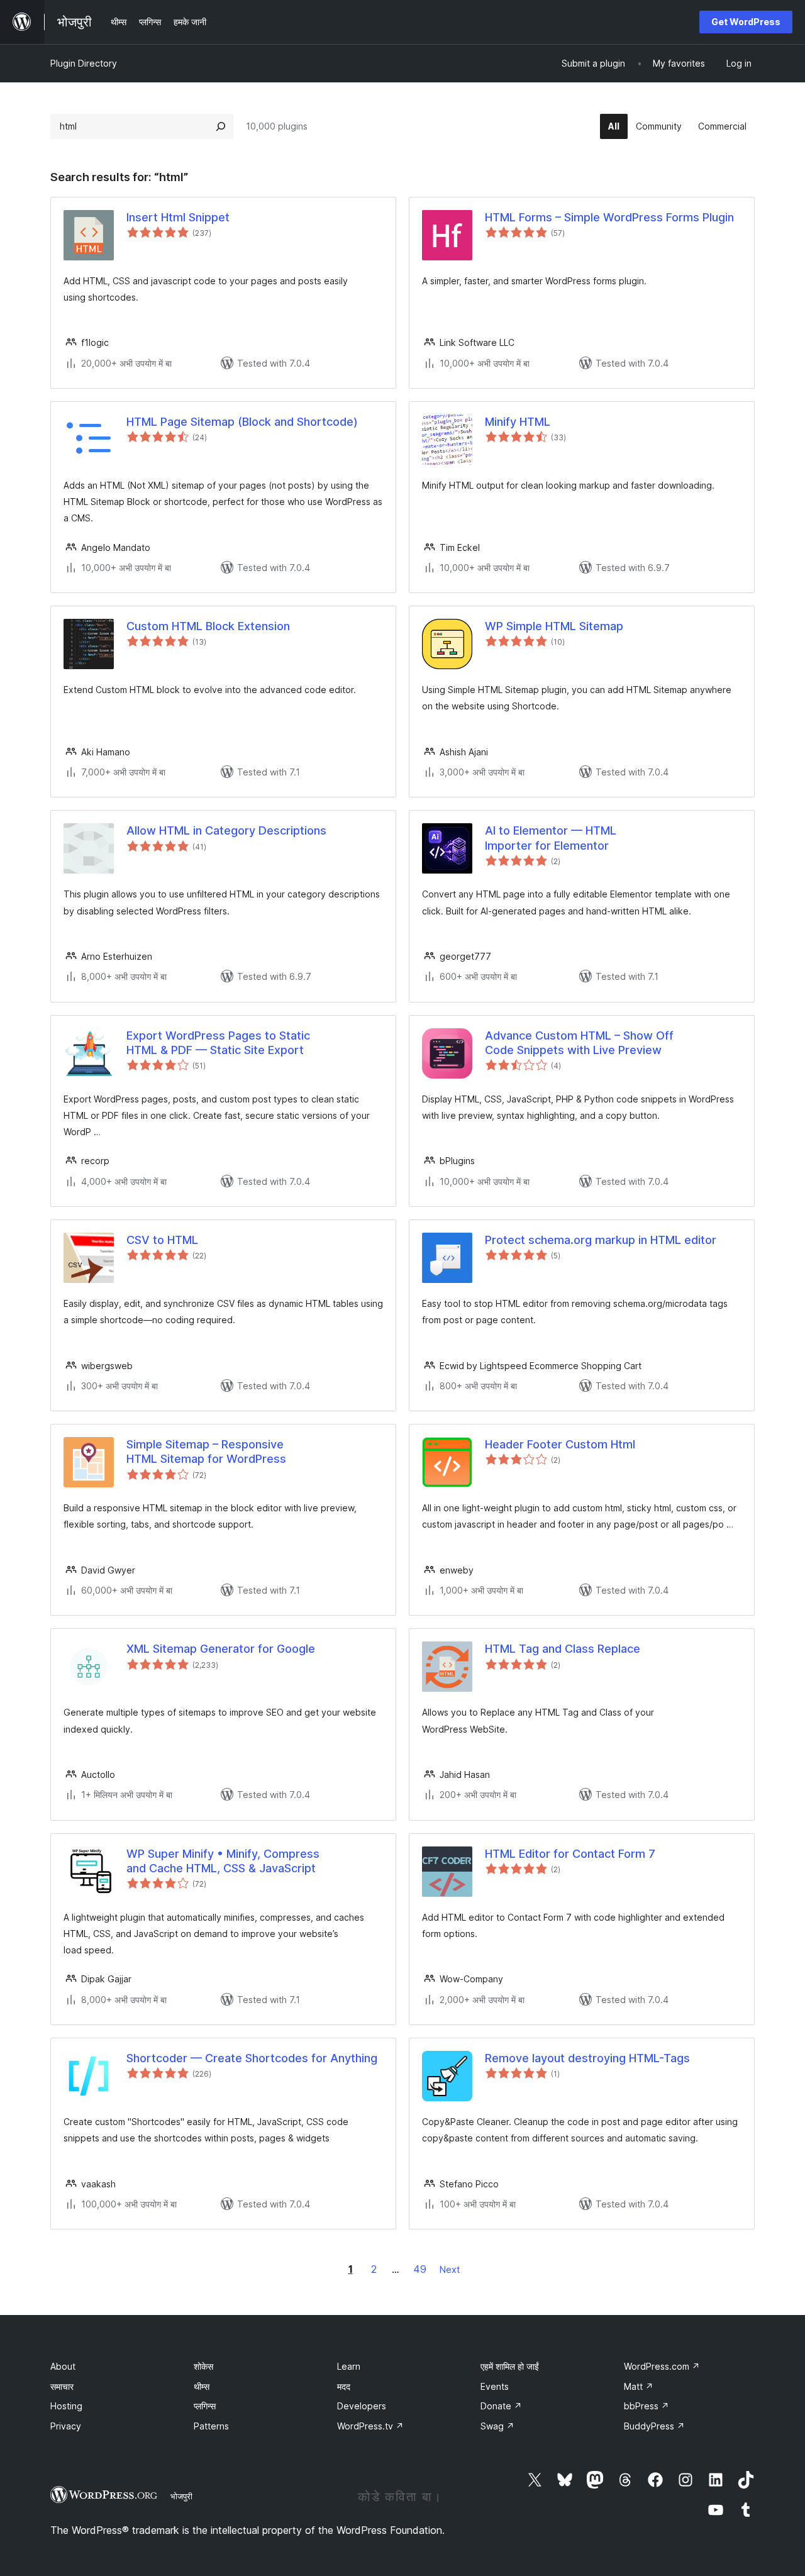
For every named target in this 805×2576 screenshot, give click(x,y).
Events (495, 2386)
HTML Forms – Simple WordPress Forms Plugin (609, 217)
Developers (362, 2406)
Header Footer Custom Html (560, 1444)
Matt (639, 2386)
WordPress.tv (370, 2426)
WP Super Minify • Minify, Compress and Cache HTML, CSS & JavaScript (223, 1861)
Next (450, 2269)
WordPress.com (662, 2366)
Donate (501, 2406)
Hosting (66, 2406)
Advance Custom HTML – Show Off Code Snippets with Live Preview (579, 1043)
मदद (344, 2386)
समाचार (62, 2386)
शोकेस (203, 2366)
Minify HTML (518, 422)
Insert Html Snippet (178, 217)
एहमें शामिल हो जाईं (510, 2366)
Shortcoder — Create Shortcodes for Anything (252, 2058)
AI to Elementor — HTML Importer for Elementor (551, 838)
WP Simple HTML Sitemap (554, 626)
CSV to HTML (162, 1240)
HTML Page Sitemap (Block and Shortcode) (242, 422)
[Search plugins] (221, 126)
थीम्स (202, 2386)
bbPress (647, 2406)
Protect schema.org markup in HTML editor (601, 1240)
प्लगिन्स (205, 2406)
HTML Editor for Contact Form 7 (570, 1854)
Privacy (66, 2426)
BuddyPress (654, 2426)
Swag (497, 2426)
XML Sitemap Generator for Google (221, 1649)
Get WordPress (746, 22)
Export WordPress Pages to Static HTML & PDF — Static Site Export (218, 1043)
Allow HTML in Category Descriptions (226, 830)
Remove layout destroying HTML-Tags (587, 2058)
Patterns (211, 2426)
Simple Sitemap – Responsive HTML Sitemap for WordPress (206, 1452)
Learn (349, 2366)
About (63, 2366)
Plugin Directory (84, 63)
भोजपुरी (181, 2496)
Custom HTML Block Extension (208, 626)
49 (420, 2269)
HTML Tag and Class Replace (563, 1649)
